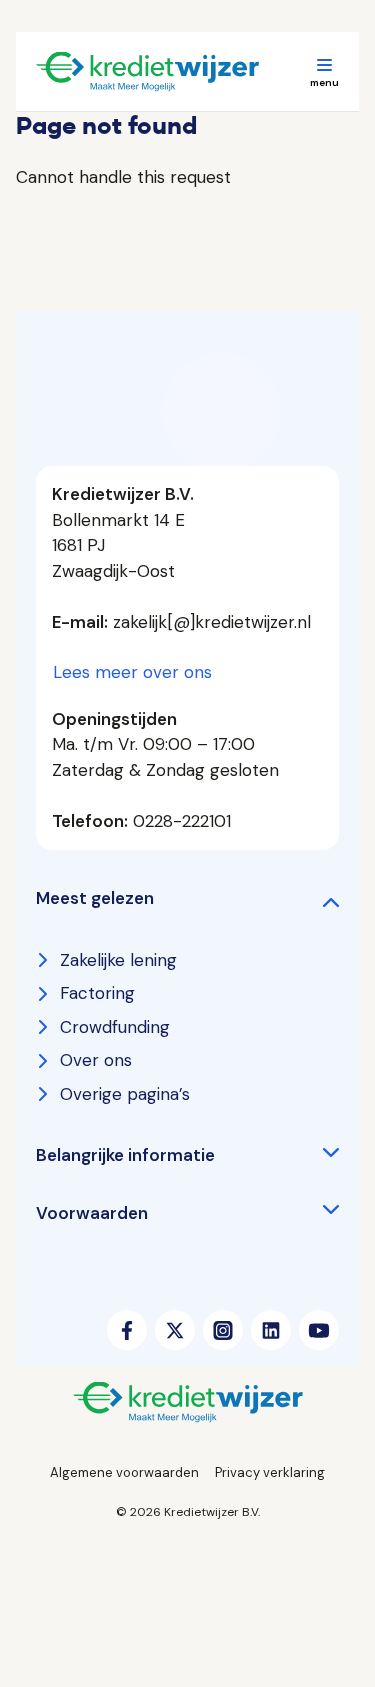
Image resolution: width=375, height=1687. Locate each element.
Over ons (96, 1060)
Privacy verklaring (270, 1472)
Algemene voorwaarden (124, 1472)
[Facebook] (127, 1330)
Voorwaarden (92, 1213)
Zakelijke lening (118, 960)
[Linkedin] (271, 1330)
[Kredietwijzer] (172, 72)
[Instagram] (223, 1330)
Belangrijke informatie (125, 1155)
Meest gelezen (95, 898)
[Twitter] (175, 1330)
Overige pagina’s (125, 1094)
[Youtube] (319, 1330)
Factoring (97, 993)
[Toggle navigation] (324, 72)
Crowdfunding (115, 1027)
